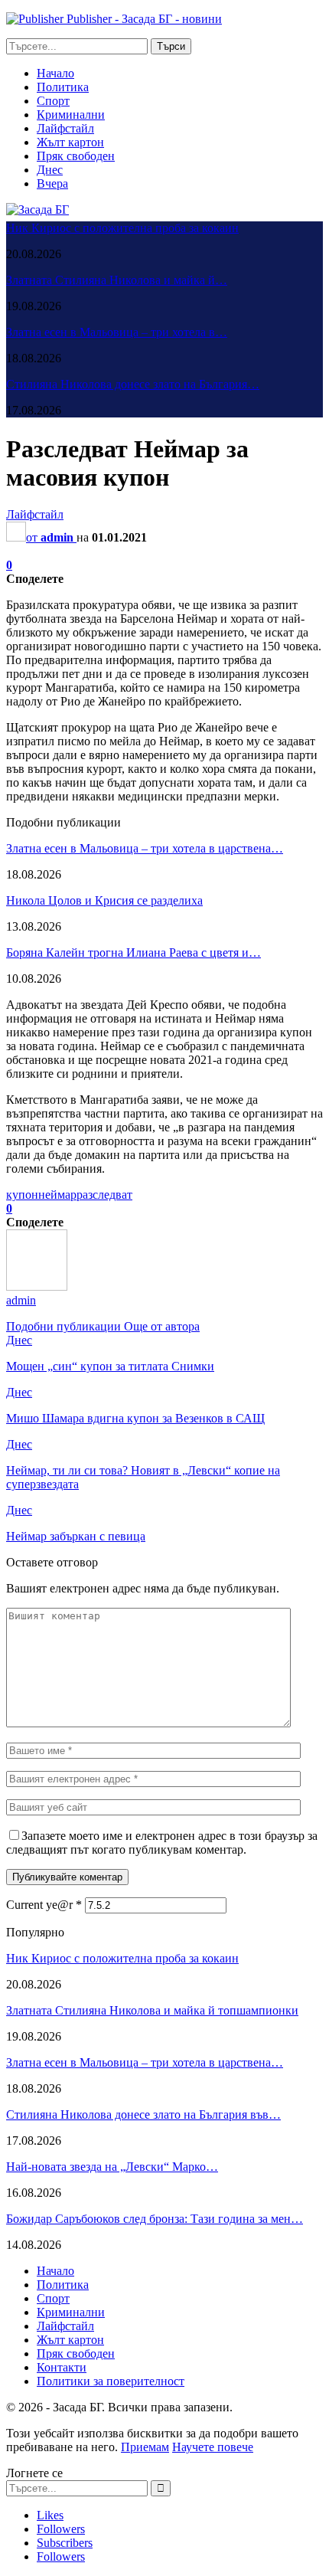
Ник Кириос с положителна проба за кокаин (122, 228)
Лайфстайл (65, 128)
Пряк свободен (76, 156)
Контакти (62, 2367)
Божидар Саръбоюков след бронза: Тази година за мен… (155, 2219)
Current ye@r (44, 1905)
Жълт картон (70, 142)
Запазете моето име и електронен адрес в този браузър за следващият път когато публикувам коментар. (162, 1843)
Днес (50, 170)
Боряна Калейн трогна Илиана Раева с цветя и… (134, 952)
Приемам (145, 2447)
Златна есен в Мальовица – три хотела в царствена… (145, 848)
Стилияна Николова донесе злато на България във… (143, 2114)
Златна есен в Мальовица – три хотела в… (117, 332)
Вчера (52, 183)
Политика (63, 87)
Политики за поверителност (111, 2381)
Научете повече (213, 2447)
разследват (104, 1195)
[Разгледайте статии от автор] (37, 1286)
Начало (55, 73)
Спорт (53, 101)
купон (22, 1195)
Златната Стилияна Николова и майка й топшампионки (152, 2010)
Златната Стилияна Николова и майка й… (117, 280)
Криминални (71, 115)
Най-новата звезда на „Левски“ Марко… (112, 2167)
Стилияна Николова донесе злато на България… (133, 384)
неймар (57, 1195)
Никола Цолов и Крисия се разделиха (104, 900)
